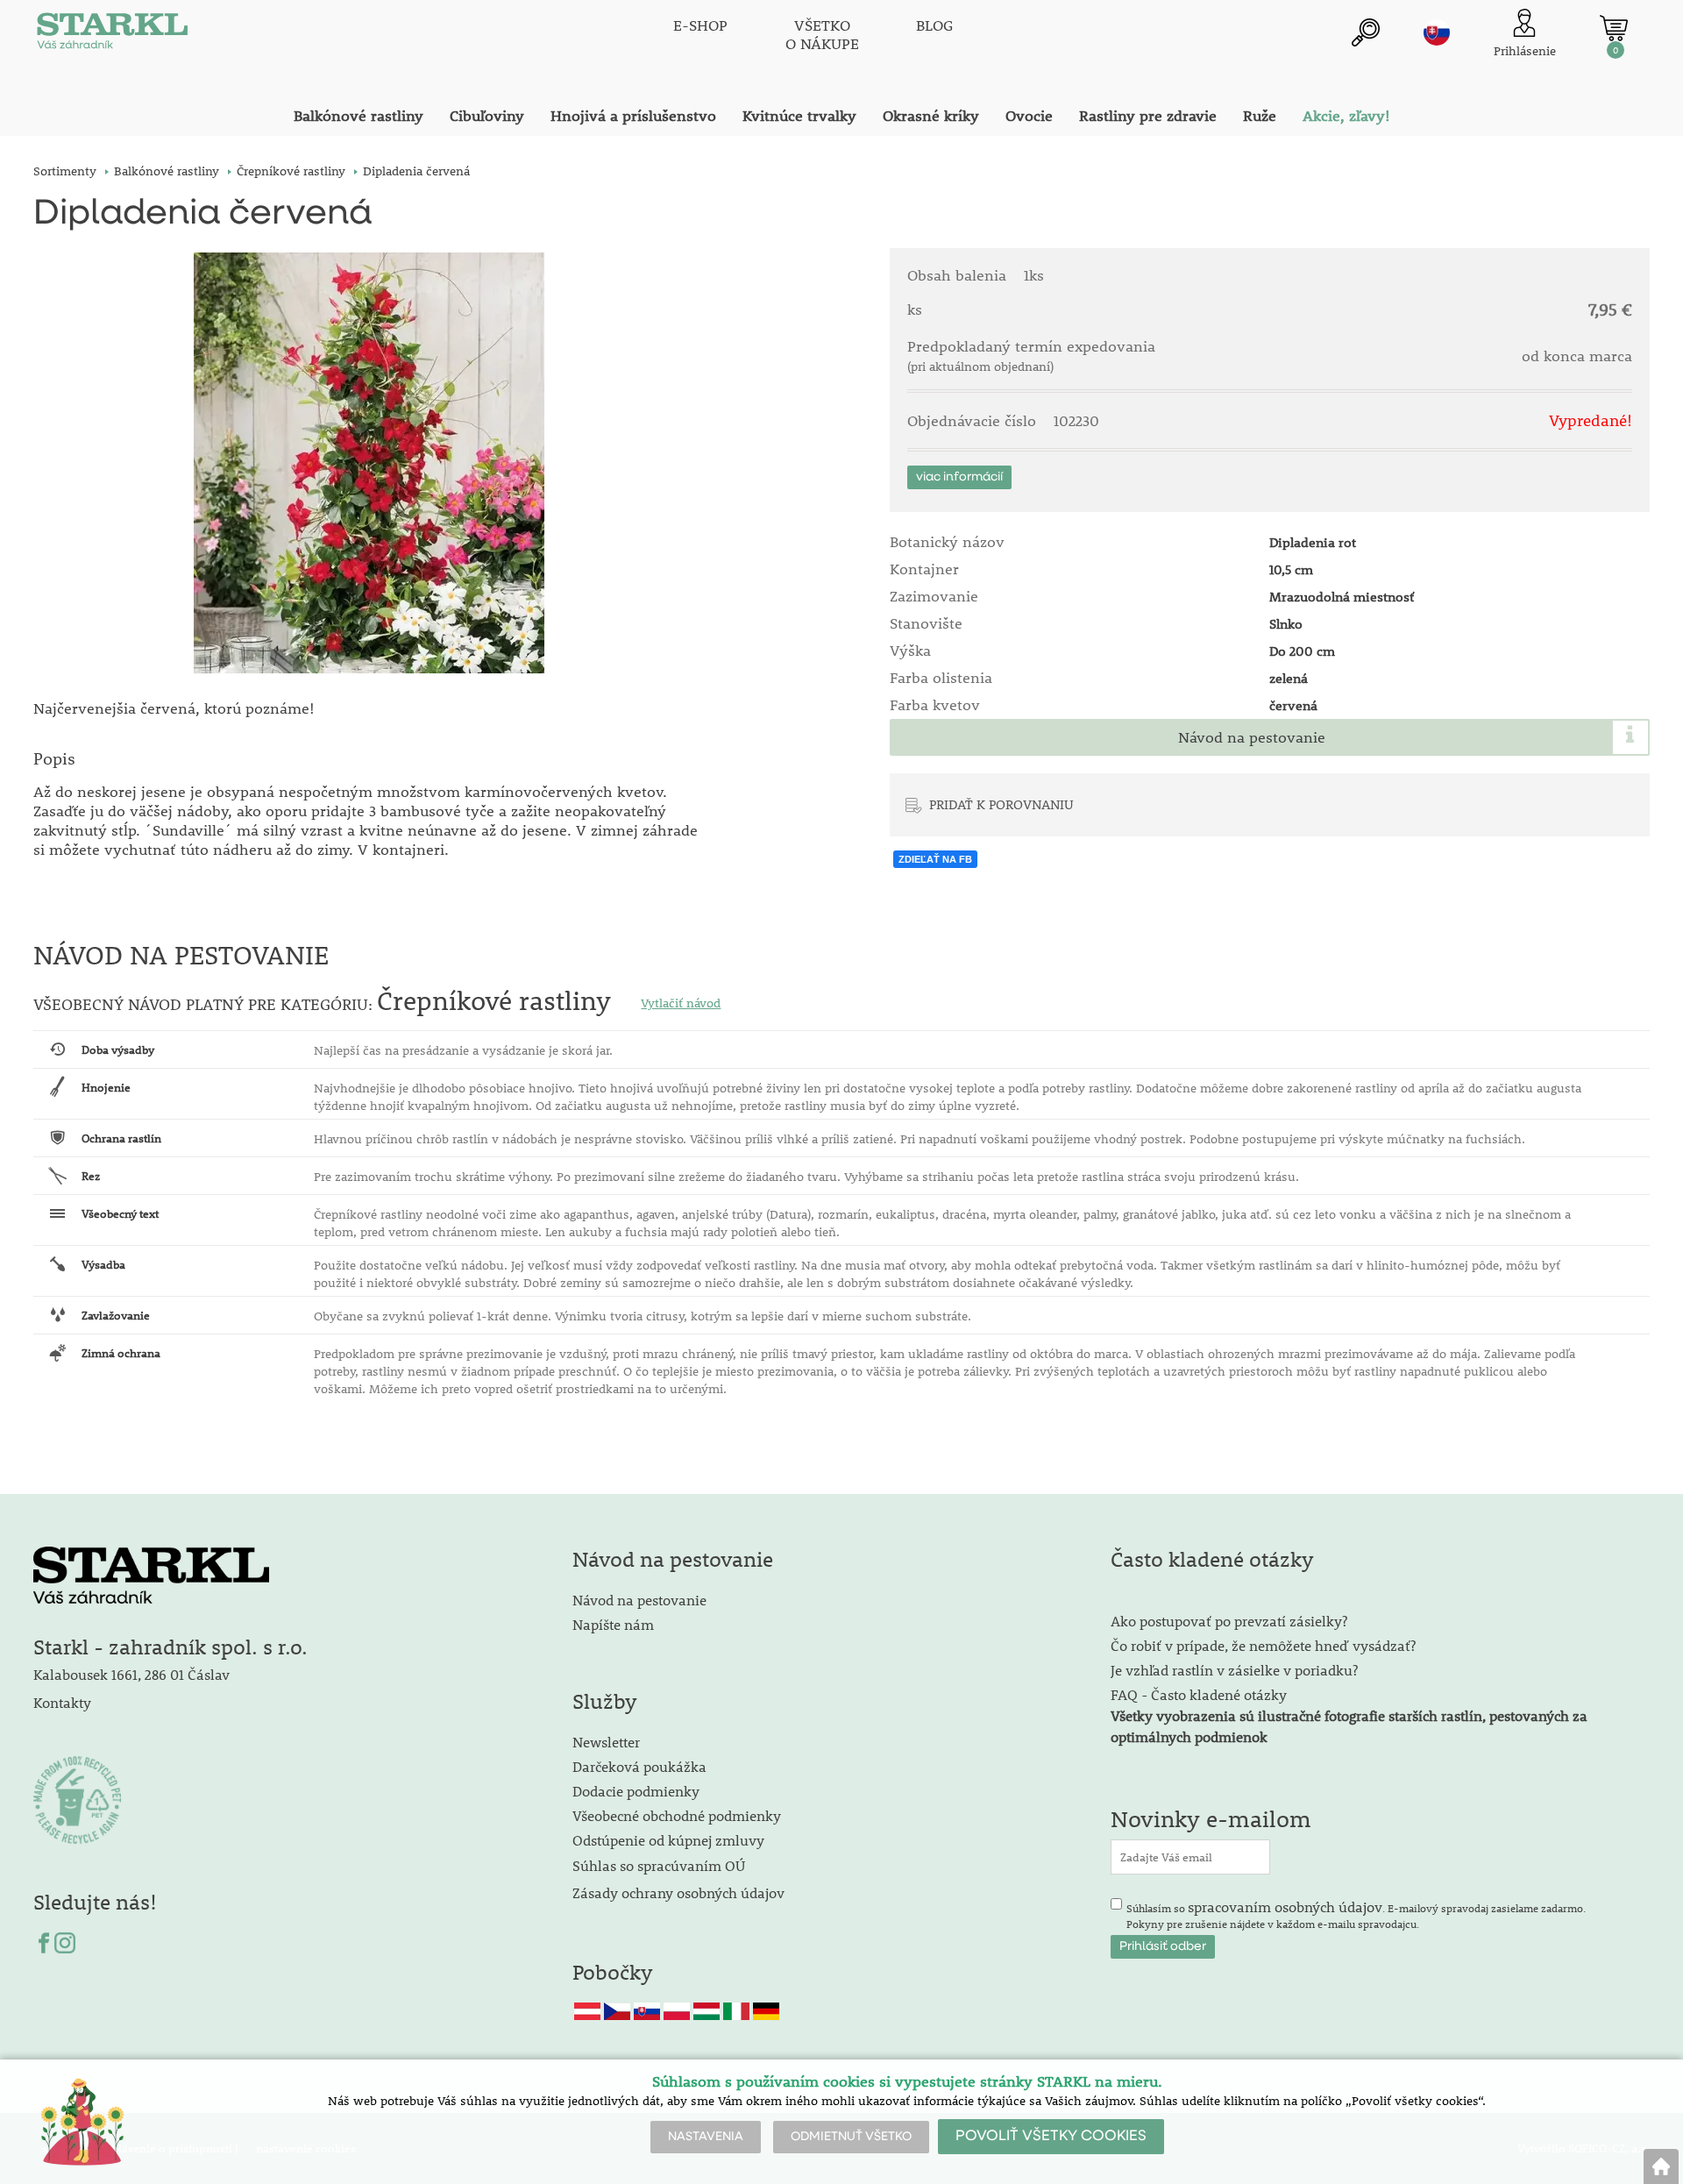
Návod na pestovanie (1252, 737)
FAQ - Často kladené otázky (1199, 1694)
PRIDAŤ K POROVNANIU (1001, 804)
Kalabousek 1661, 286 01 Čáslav (131, 1674)
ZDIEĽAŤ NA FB (935, 859)
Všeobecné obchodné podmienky (677, 1815)
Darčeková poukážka (639, 1766)
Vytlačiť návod (681, 1003)
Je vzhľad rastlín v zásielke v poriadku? (1234, 1670)
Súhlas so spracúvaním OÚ (659, 1865)
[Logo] (112, 35)
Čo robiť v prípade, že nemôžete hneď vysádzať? (1263, 1645)
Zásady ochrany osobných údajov (680, 1892)
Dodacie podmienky (636, 1791)
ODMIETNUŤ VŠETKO (851, 2137)
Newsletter (606, 1742)
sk (1437, 32)
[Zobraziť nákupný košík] (1614, 28)
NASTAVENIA (706, 2137)
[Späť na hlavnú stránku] (1661, 2166)
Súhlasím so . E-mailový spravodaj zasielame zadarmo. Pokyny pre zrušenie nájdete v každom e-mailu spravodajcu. (1356, 1914)
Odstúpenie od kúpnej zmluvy (668, 1840)
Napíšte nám (613, 1624)
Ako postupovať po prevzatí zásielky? (1229, 1621)
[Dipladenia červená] (369, 463)
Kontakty (62, 1702)
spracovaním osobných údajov (1285, 1907)
